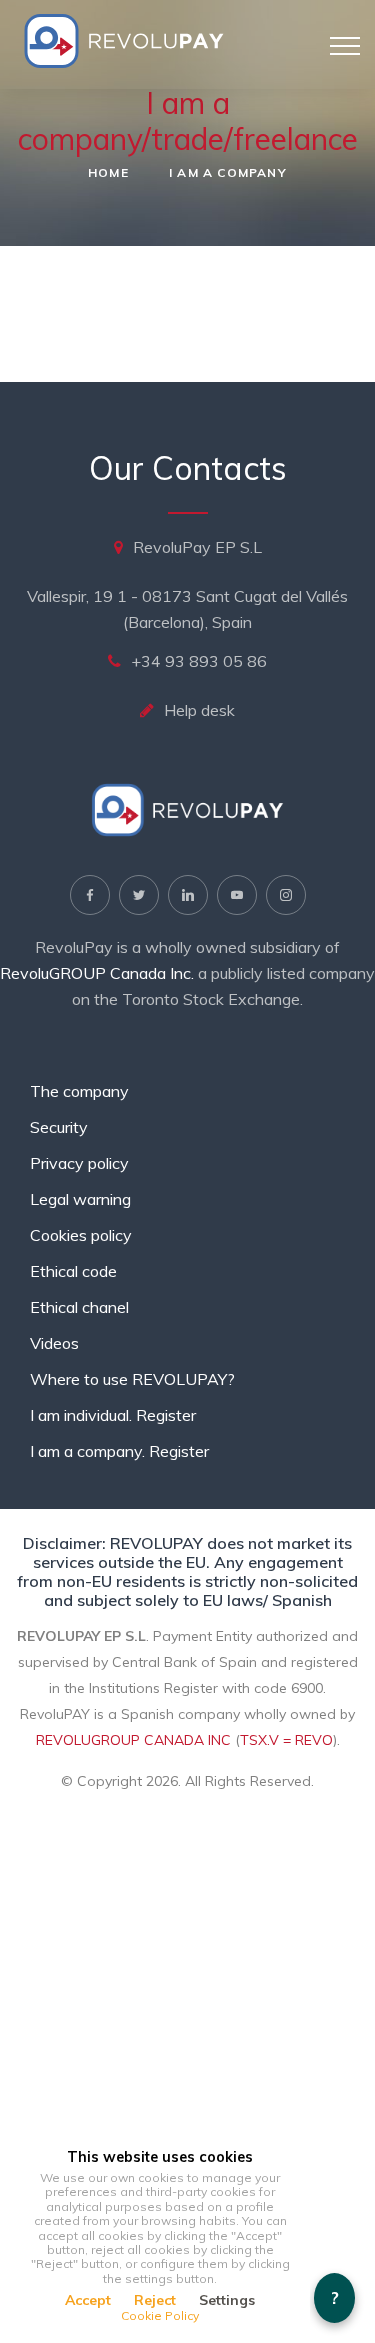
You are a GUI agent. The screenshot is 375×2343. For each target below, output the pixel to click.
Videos (54, 1343)
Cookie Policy (160, 2315)
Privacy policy (79, 1163)
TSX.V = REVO (286, 1740)
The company (79, 1091)
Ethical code (73, 1271)
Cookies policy (81, 1235)
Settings (227, 2300)
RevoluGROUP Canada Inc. (97, 973)
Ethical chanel (79, 1307)
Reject (155, 2300)
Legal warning (80, 1199)
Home (108, 172)
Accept (88, 2300)
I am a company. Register (119, 1451)
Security (59, 1127)
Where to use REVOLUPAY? (132, 1379)
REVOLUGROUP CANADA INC (133, 1740)
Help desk (199, 710)
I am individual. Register (113, 1415)
